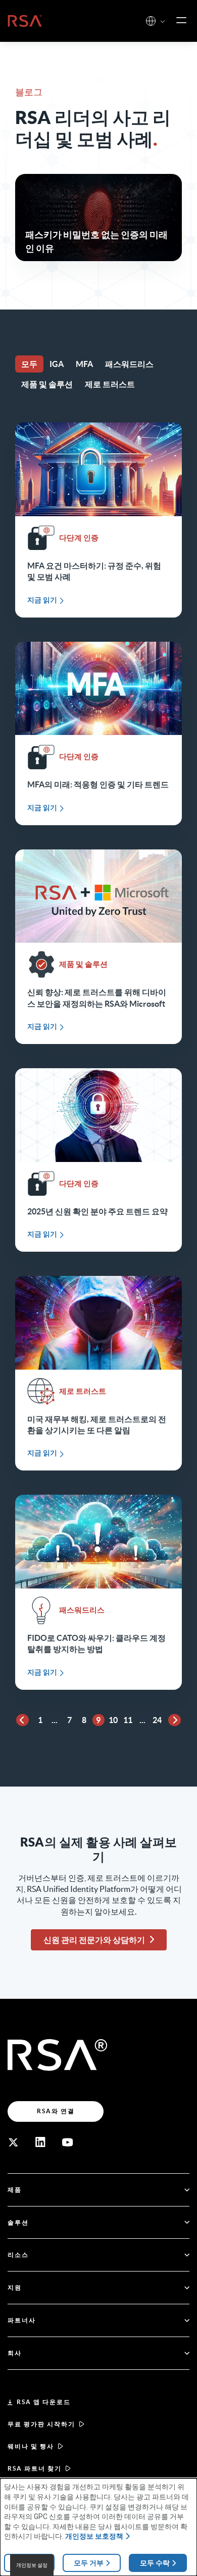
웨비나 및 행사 (31, 2446)
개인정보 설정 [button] (32, 2565)
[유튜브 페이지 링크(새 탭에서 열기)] (68, 2142)
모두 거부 (89, 2563)
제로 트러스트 (110, 384)
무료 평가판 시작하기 (41, 2424)
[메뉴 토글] (181, 21)
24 (157, 1720)
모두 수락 (155, 2563)
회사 (15, 2353)
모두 (29, 364)
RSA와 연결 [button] (56, 2111)
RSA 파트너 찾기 (35, 2468)
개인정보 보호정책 (94, 2536)
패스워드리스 (129, 364)
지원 (15, 2287)
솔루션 (18, 2222)
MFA (84, 364)
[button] (163, 22)
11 (128, 1720)
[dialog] (98, 2527)
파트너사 (22, 2320)
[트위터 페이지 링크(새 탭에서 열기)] (13, 2142)
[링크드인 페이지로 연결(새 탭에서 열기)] (40, 2142)
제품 (15, 2190)
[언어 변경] (151, 21)
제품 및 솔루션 (47, 384)
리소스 (18, 2255)
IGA (57, 364)
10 (113, 1720)
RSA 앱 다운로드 (44, 2402)
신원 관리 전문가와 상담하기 (94, 1940)
